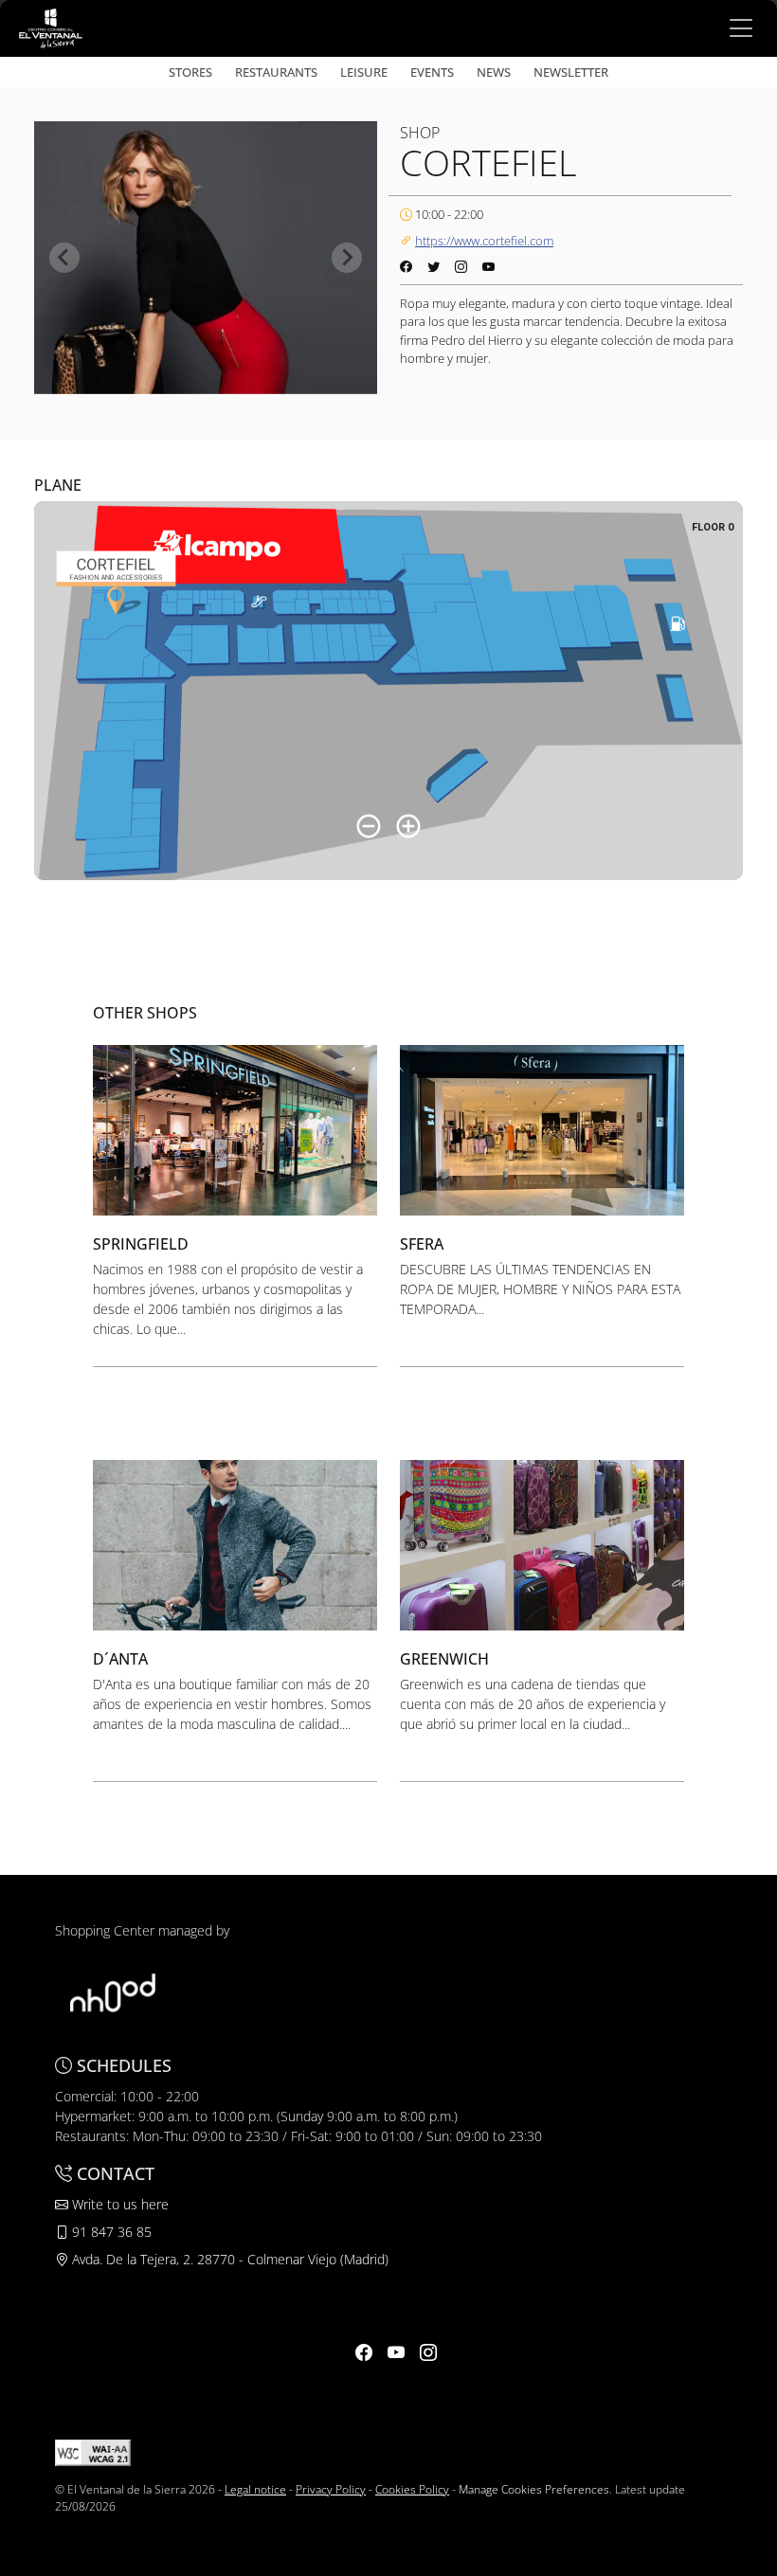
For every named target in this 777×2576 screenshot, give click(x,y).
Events (432, 72)
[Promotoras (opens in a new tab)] (113, 1991)
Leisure (364, 72)
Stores (190, 72)
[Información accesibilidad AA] (93, 2451)
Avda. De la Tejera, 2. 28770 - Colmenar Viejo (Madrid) (228, 2259)
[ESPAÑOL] (51, 27)
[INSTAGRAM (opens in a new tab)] (428, 2352)
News (494, 72)
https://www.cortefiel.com (484, 241)
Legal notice (255, 2489)
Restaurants (276, 72)
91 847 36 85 (110, 2232)
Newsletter (571, 72)
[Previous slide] (64, 258)
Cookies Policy (412, 2489)
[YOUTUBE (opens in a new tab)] (396, 2352)
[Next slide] (347, 258)
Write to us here (118, 2204)
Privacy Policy (331, 2489)
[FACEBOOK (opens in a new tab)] (364, 2352)
